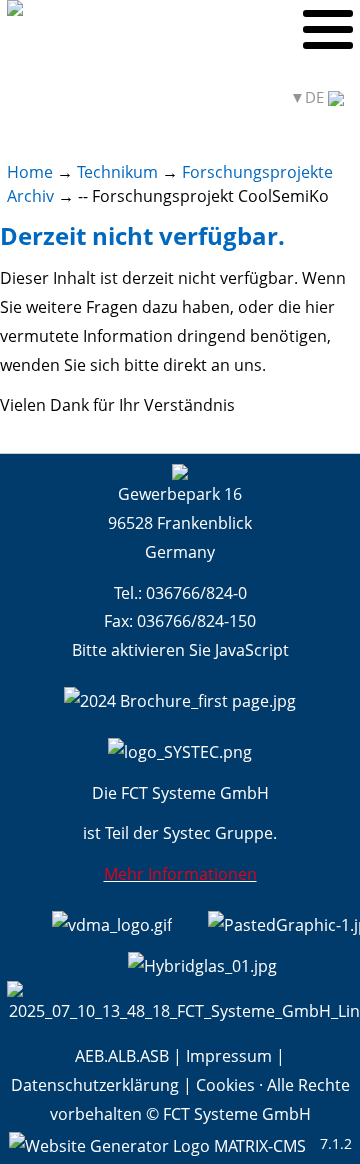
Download (159, 97)
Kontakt (239, 97)
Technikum (117, 172)
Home (30, 172)
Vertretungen (58, 97)
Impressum (229, 1056)
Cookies (225, 1085)
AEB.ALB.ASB (122, 1056)
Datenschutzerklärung (95, 1085)
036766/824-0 (196, 593)
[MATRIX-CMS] (157, 1144)
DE (316, 97)
